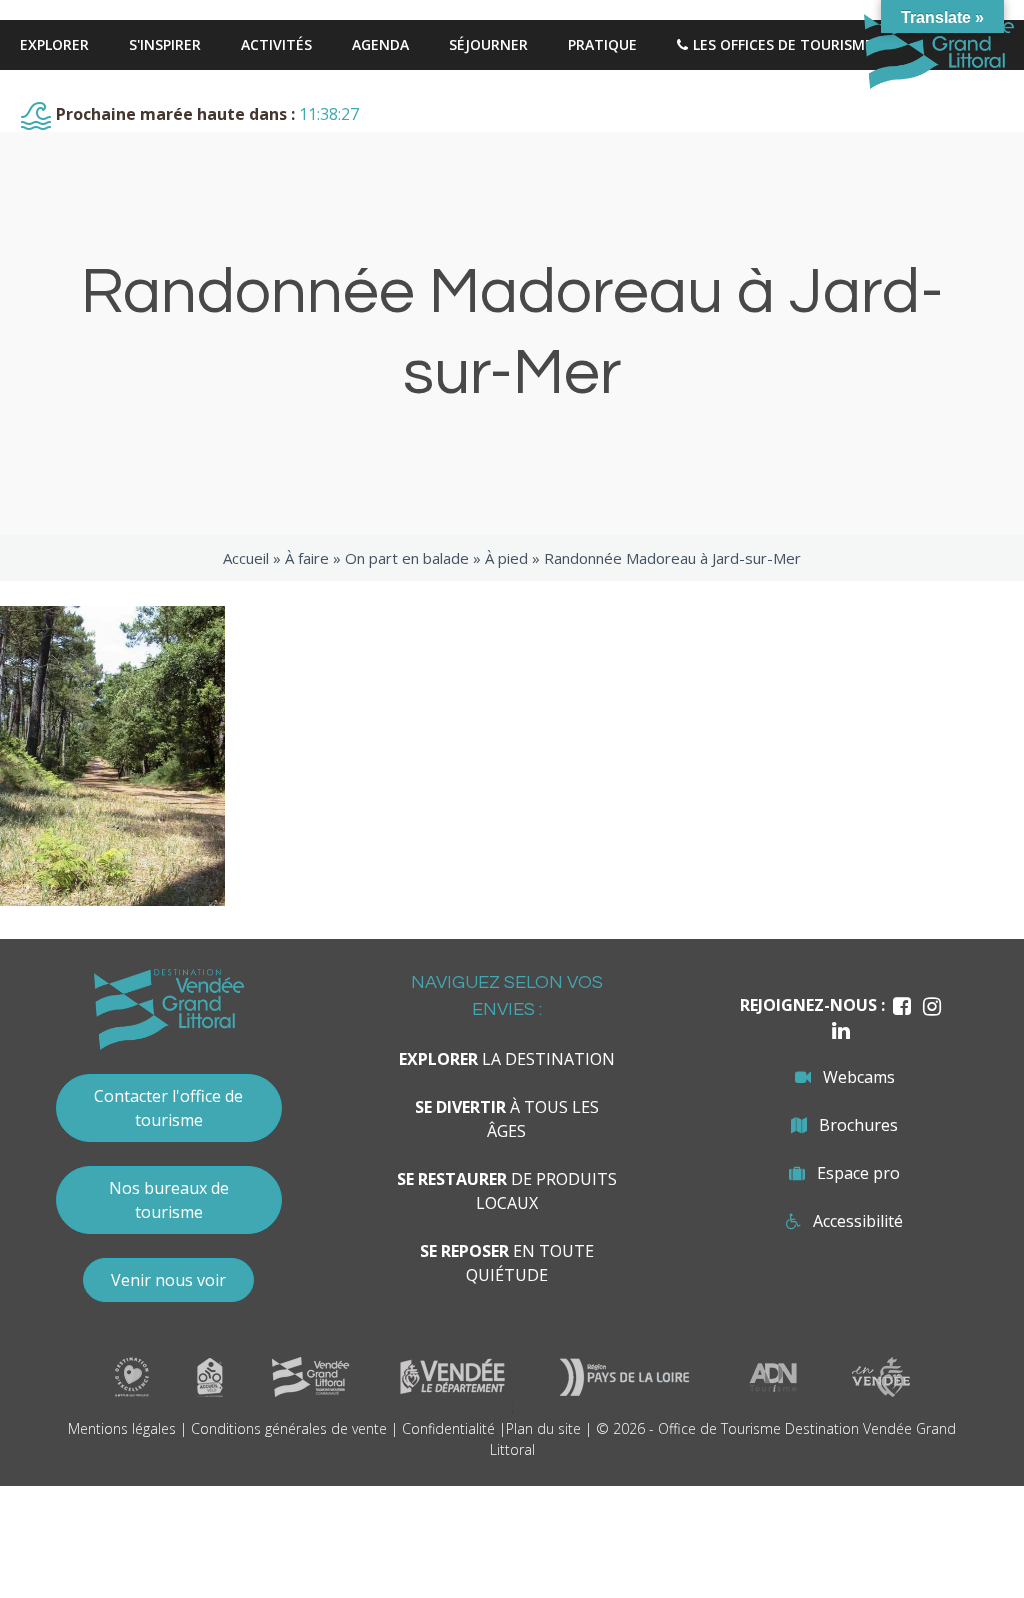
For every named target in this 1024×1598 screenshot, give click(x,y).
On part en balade (407, 558)
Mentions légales (122, 1428)
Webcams (859, 1077)
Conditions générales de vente (289, 1428)
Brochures (858, 1125)
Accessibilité (858, 1221)
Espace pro (858, 1173)
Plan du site (543, 1428)
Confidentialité (448, 1428)
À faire (307, 558)
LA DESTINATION (507, 1059)
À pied (506, 558)
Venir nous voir (168, 1280)
